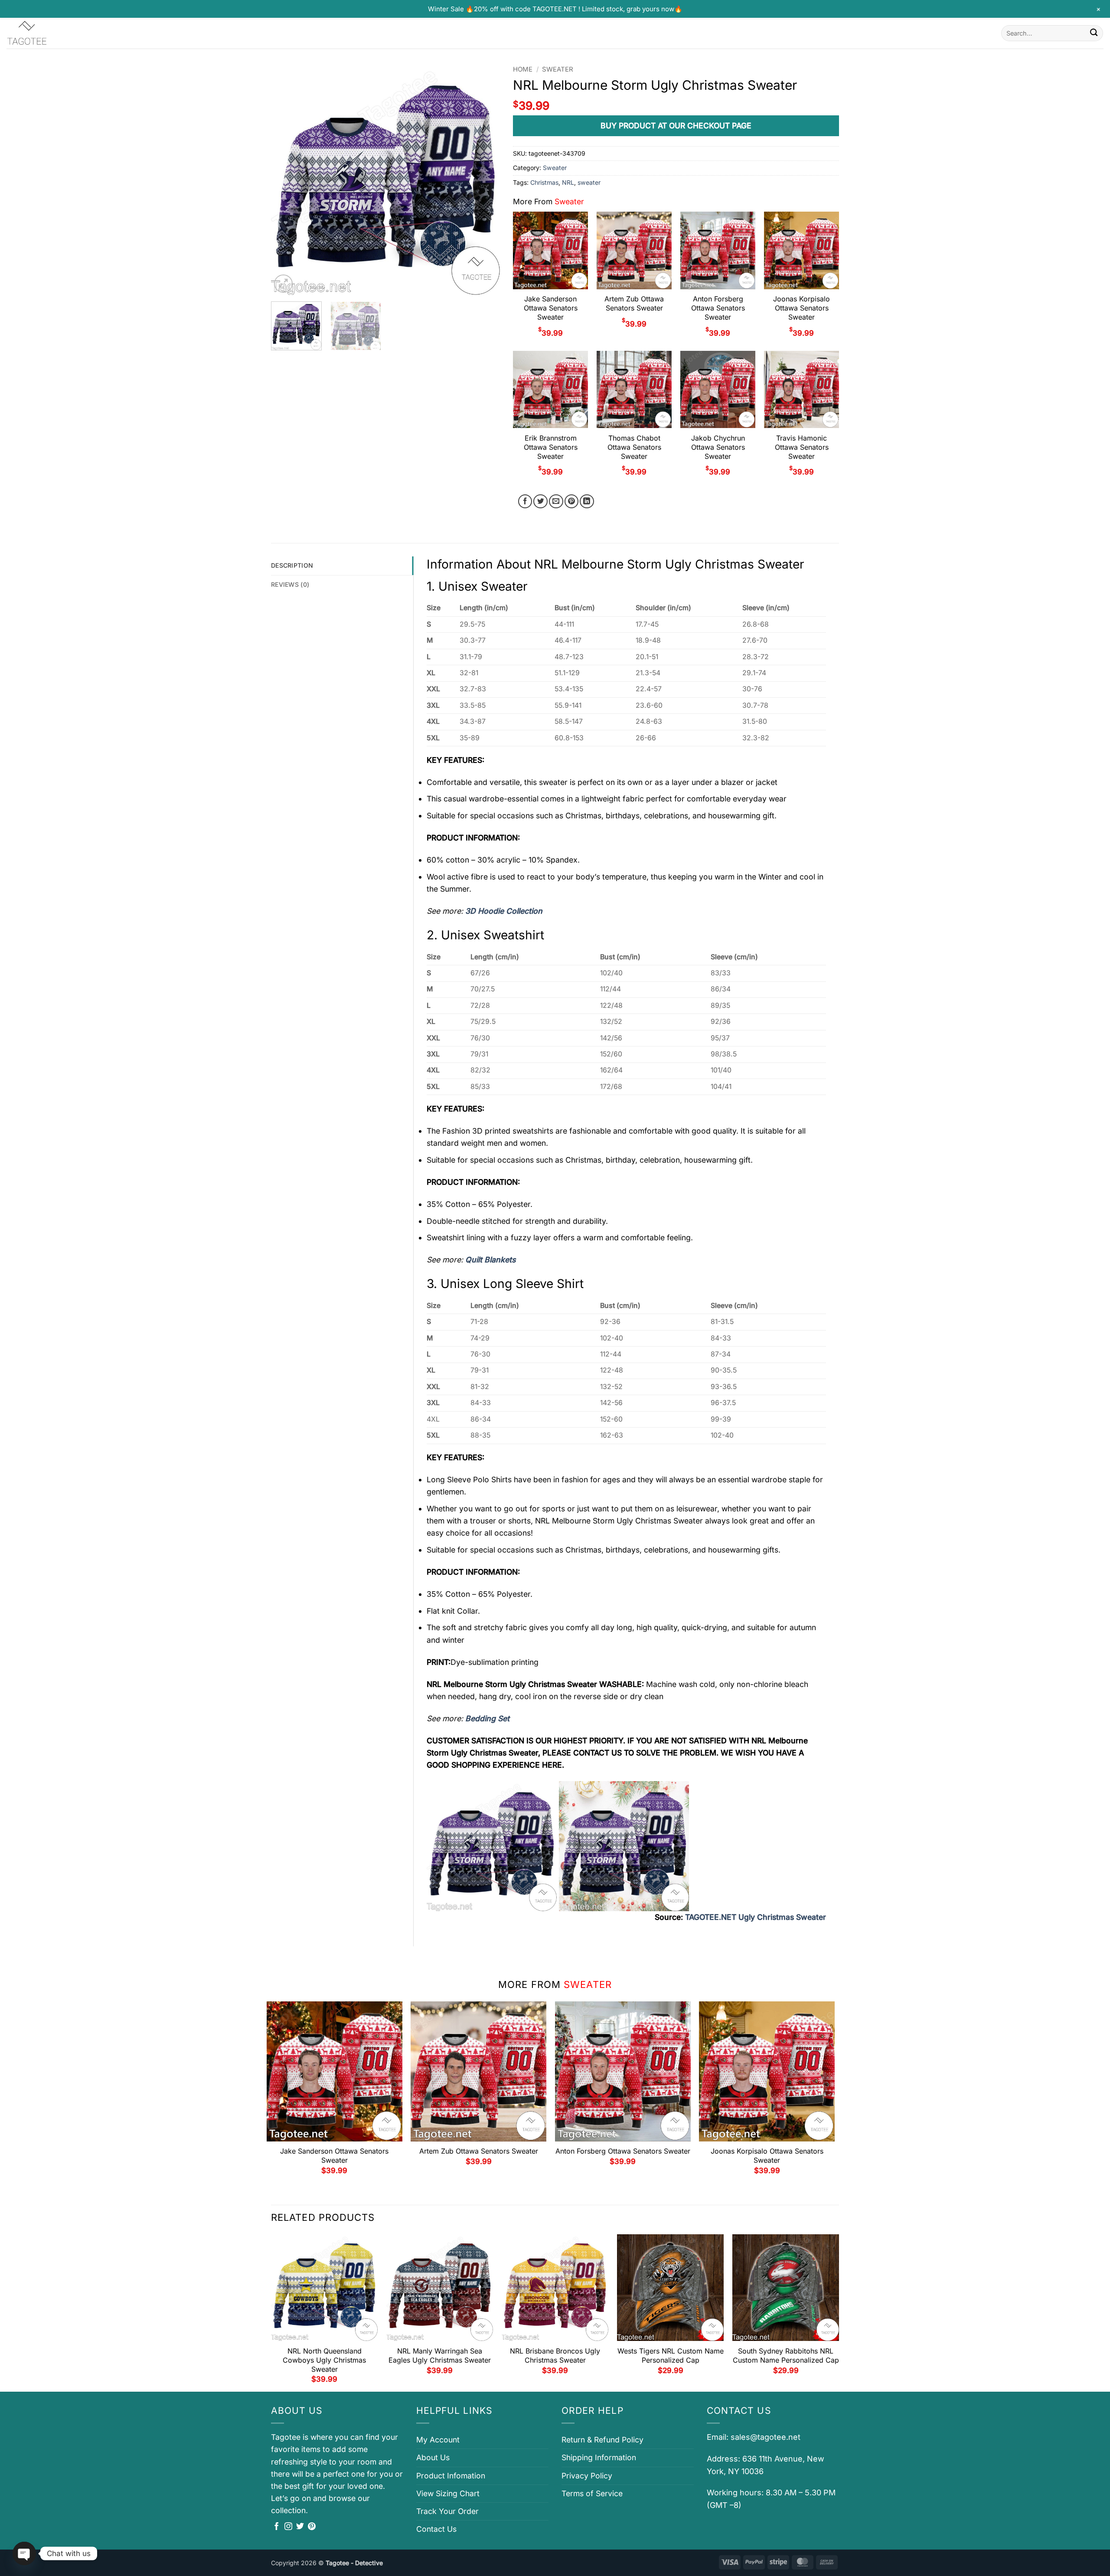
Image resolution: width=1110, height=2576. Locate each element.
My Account (438, 2440)
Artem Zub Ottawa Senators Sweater (634, 303)
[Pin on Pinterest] (572, 502)
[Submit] (1094, 33)
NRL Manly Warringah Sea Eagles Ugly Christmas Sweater (440, 2355)
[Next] (485, 180)
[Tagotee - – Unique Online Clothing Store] (50, 33)
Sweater (558, 69)
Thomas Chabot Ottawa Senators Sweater (634, 447)
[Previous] (287, 180)
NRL (568, 182)
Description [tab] (292, 565)
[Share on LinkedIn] (587, 502)
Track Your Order (447, 2511)
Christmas (544, 182)
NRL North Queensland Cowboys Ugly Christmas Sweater (324, 2360)
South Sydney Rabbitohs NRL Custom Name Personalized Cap (786, 2355)
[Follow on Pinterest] (312, 2527)
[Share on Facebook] (525, 502)
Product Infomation (451, 2476)
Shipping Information (599, 2457)
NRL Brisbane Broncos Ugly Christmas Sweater (555, 2355)
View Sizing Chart (448, 2493)
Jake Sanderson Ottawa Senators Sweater (551, 308)
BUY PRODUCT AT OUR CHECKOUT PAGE (676, 126)
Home (523, 69)
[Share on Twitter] (540, 502)
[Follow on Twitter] (300, 2527)
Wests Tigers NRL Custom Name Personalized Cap (671, 2355)
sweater (589, 182)
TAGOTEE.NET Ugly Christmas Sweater (756, 1917)
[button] (283, 284)
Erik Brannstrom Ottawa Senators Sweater (551, 447)
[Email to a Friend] (556, 502)
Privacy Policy (587, 2476)
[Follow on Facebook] (277, 2527)
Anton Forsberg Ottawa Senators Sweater (718, 308)
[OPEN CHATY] (24, 2553)
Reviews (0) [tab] (290, 584)
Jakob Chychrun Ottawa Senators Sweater (718, 447)
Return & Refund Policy (602, 2440)
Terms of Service (592, 2493)
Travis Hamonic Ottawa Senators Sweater (802, 447)
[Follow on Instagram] (288, 2527)
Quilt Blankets (490, 1260)
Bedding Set (487, 1718)
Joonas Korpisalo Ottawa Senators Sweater (801, 308)
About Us (433, 2457)
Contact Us (436, 2529)
